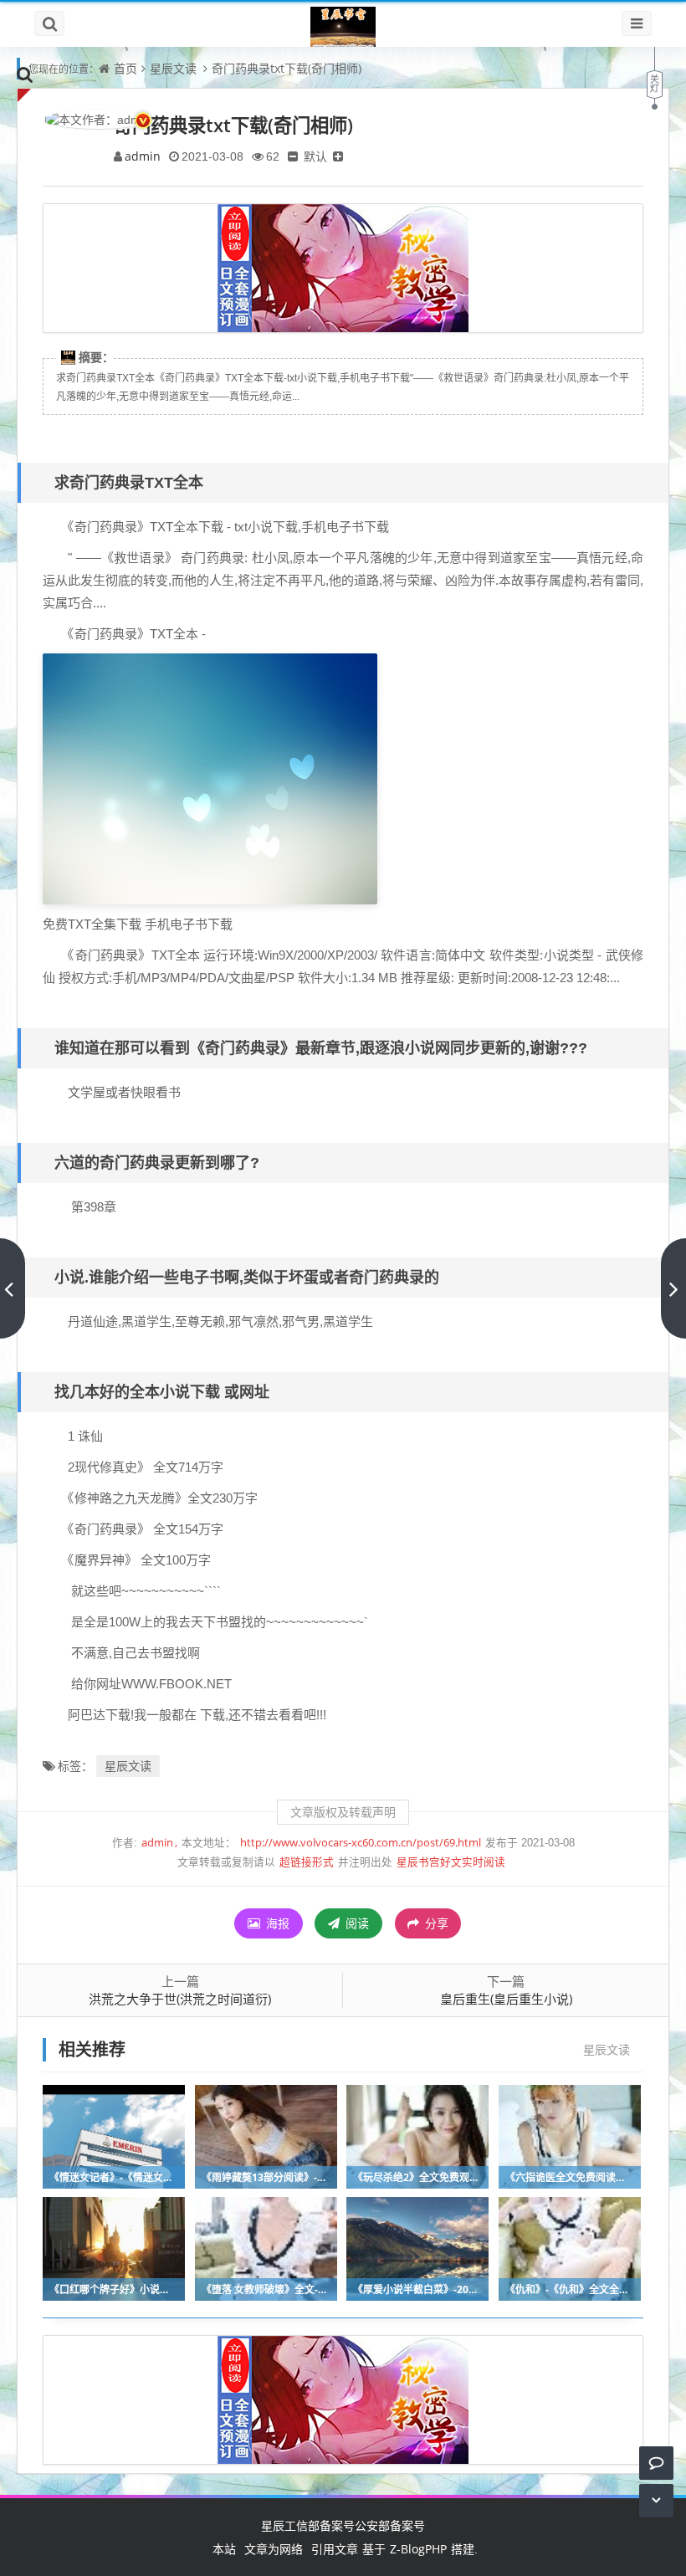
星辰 (273, 2525)
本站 (224, 2549)
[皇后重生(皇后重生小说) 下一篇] (673, 1288)
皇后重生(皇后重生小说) (506, 1999)
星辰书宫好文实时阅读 (451, 1862)
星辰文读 (173, 68)
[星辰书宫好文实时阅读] (343, 28)
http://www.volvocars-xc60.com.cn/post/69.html (361, 1843)
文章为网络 (274, 2549)
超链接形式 (307, 1862)
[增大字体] (338, 156)
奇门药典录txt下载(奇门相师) (287, 68)
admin (143, 156)
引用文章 (335, 2549)
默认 (315, 156)
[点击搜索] (25, 74)
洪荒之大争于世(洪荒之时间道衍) (180, 1999)
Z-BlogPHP (418, 2549)
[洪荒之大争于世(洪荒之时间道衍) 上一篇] (13, 1288)
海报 (276, 1923)
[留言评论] (656, 2463)
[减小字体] (293, 156)
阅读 (356, 1923)
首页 (125, 68)
